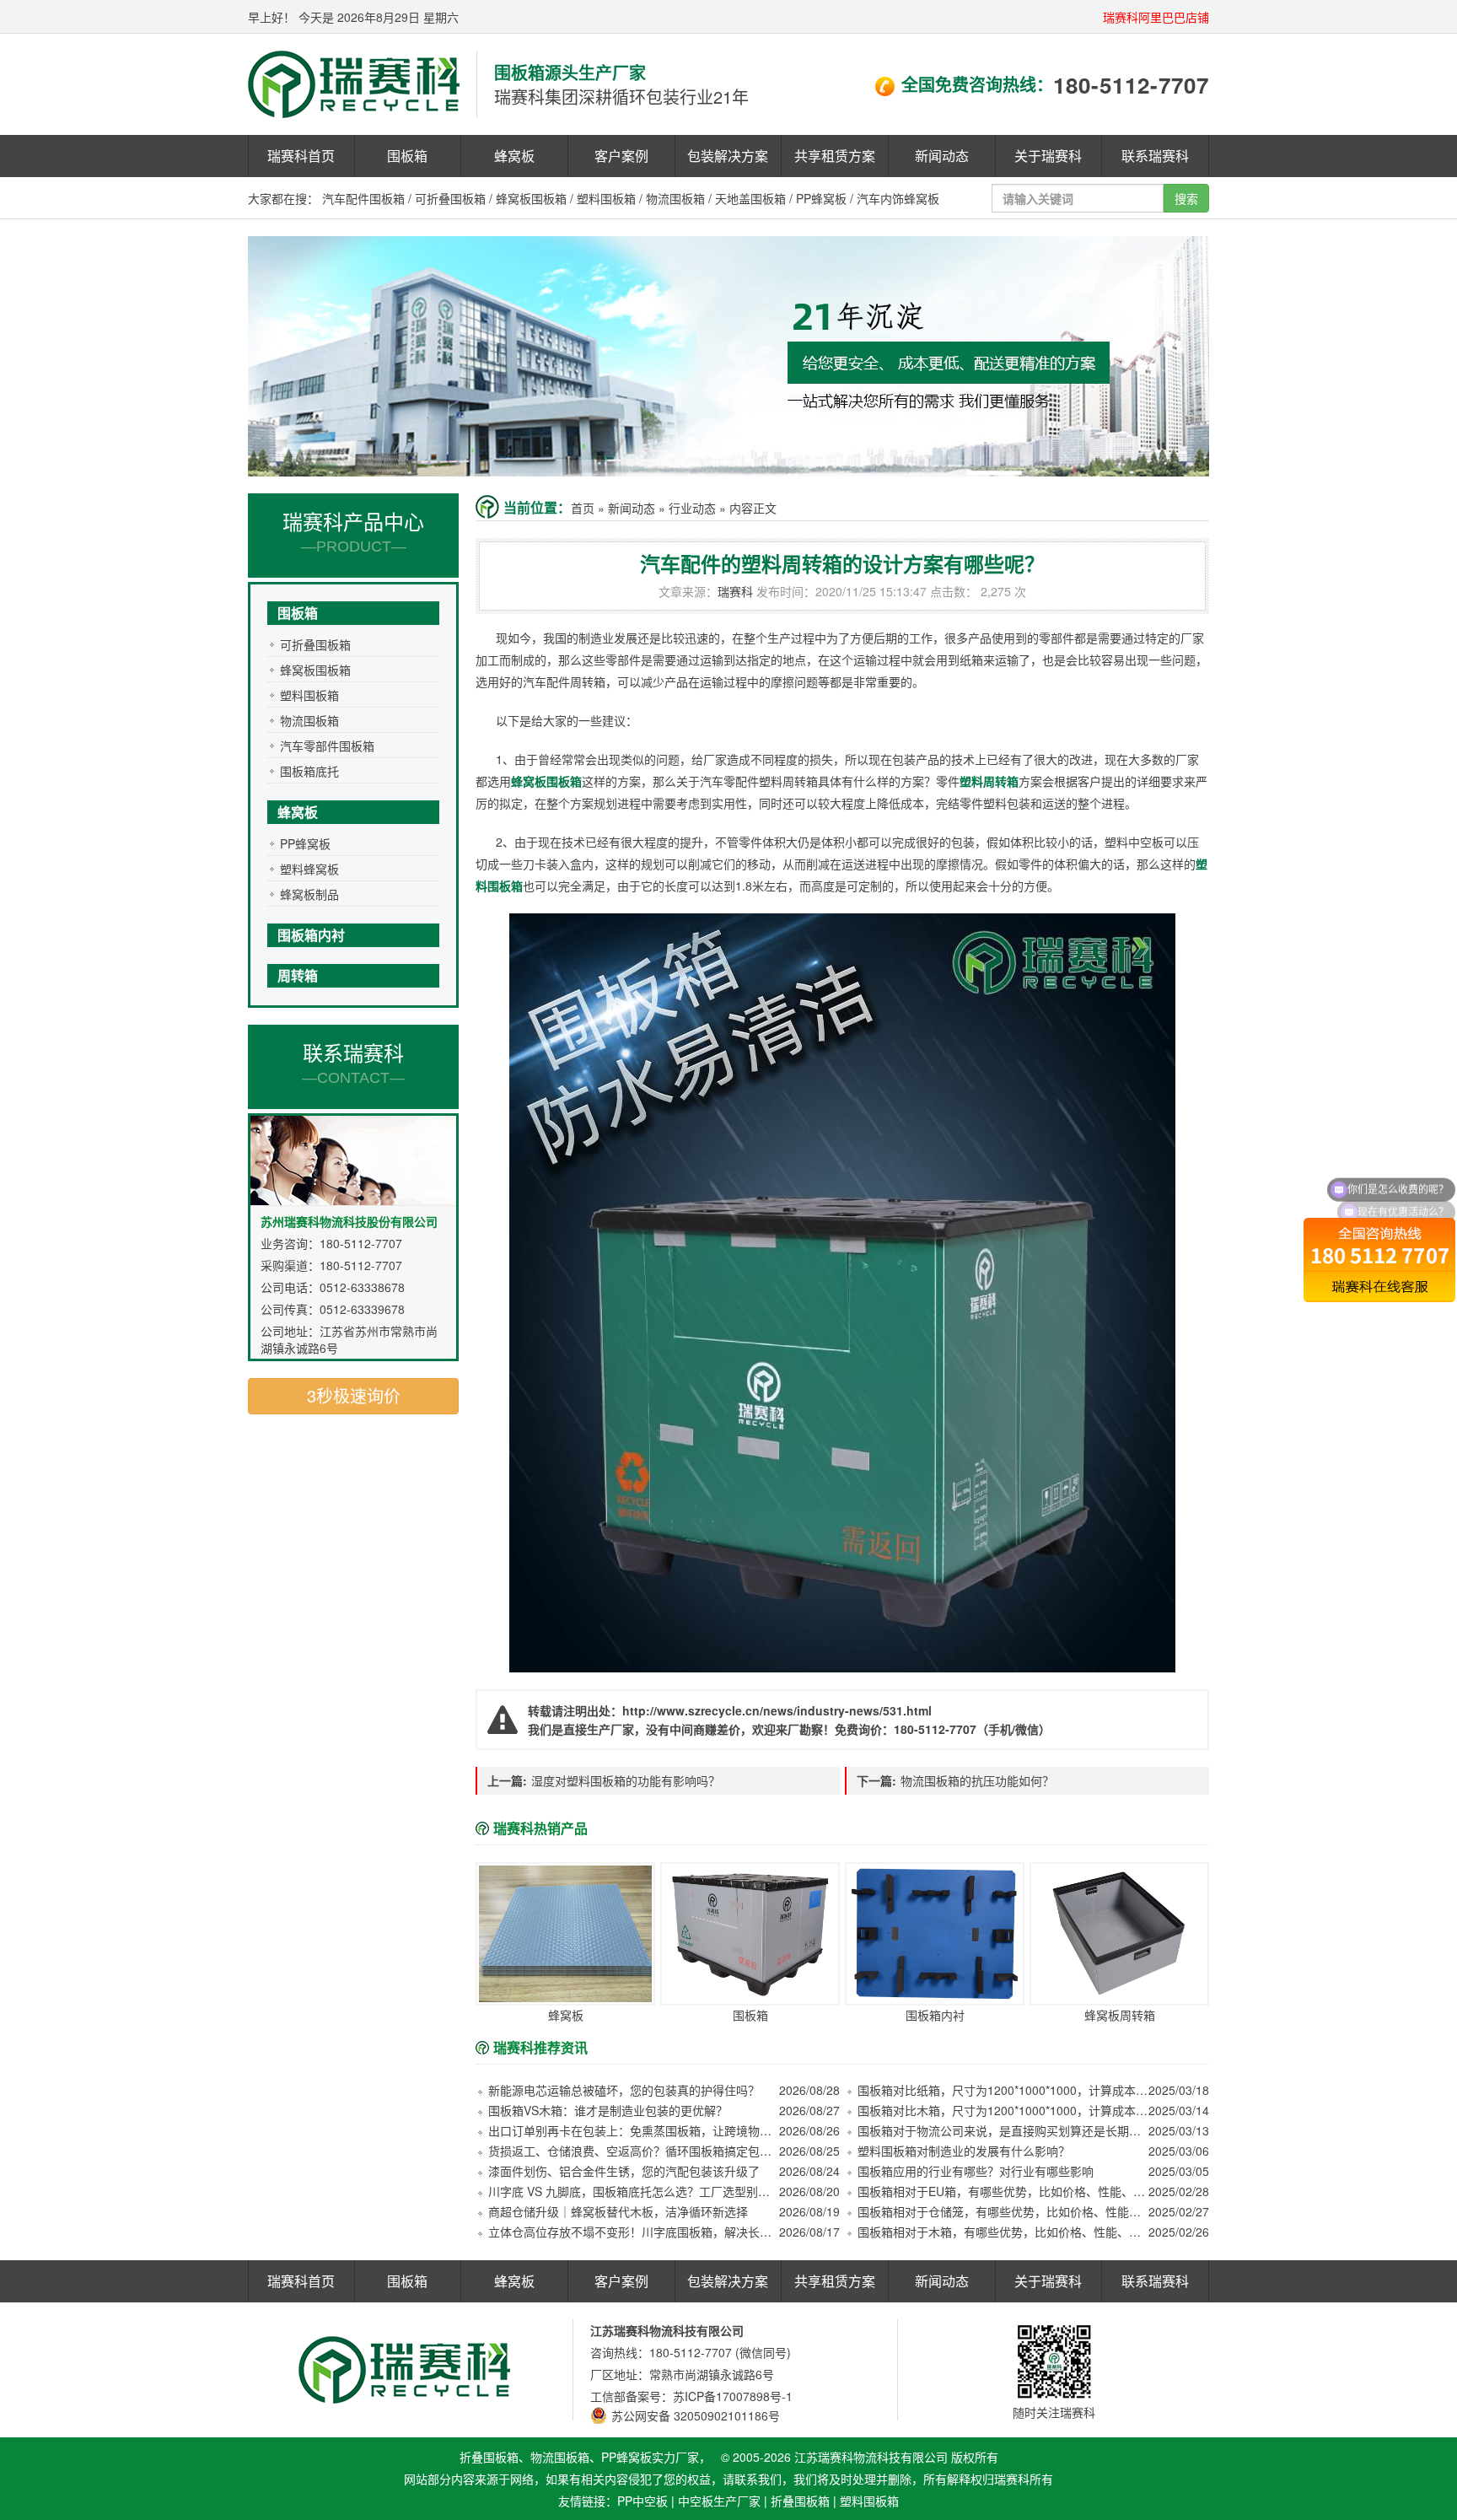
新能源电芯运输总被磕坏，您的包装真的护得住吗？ (624, 2090)
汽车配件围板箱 (363, 198)
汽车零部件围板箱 (327, 746)
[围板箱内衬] (935, 1934)
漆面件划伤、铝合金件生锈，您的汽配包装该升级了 (624, 2171)
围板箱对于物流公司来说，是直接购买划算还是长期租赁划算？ (1003, 2130)
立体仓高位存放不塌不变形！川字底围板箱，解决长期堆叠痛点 (634, 2232)
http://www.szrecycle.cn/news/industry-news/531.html (777, 1710)
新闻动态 (942, 156)
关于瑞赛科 (1048, 156)
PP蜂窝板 (821, 198)
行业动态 (692, 508)
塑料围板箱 (606, 198)
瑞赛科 (735, 591)
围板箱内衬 (311, 935)
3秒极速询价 (354, 1395)
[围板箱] (750, 1934)
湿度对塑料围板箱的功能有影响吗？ (626, 1780)
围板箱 (407, 156)
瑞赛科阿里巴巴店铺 (1156, 17)
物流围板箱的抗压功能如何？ (977, 1780)
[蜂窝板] (565, 1934)
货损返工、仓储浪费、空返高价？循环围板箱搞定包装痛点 (634, 2151)
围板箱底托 (309, 771)
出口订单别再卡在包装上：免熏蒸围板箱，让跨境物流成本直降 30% (634, 2130)
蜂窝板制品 (309, 894)
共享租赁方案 (835, 156)
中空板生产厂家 (719, 2501)
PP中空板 (642, 2501)
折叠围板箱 (800, 2501)
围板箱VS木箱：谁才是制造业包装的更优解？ (608, 2110)
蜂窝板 (514, 156)
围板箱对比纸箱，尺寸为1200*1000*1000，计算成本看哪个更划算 (1003, 2090)
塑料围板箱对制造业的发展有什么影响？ (964, 2151)
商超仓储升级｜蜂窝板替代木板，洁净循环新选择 (618, 2211)
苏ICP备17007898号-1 (733, 2396)
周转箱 (298, 975)
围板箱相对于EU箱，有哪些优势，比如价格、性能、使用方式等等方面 (1003, 2191)
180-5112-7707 (1131, 85)
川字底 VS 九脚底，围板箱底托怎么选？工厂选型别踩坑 (634, 2191)
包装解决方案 (728, 156)
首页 (583, 508)
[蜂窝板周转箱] (1119, 1934)
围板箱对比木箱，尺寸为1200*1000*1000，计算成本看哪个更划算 (1003, 2110)
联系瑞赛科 (1155, 156)
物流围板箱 (675, 198)
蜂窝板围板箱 (531, 198)
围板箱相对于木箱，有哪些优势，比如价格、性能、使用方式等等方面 (1003, 2232)
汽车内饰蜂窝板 (898, 198)
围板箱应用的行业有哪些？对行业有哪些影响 (976, 2171)
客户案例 (621, 156)
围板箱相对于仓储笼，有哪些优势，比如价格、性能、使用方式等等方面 (1003, 2211)
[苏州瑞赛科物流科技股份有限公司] (354, 83)
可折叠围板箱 (450, 198)
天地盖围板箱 (750, 198)
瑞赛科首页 (301, 156)
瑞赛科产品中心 (353, 530)
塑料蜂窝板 (309, 869)
